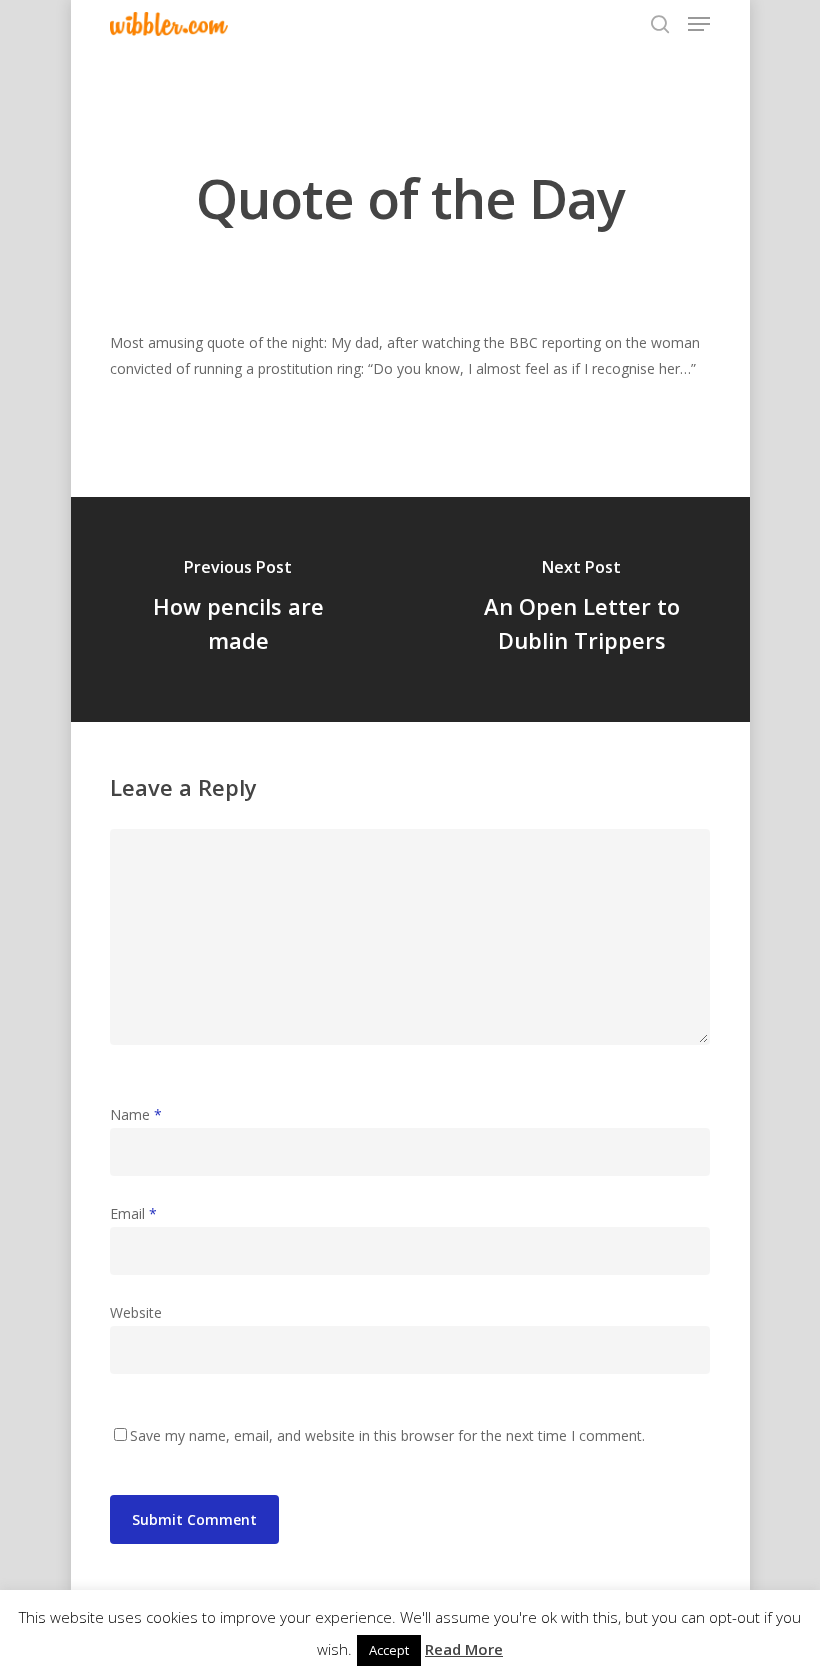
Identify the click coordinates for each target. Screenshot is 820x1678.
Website (136, 1312)
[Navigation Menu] (699, 24)
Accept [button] (389, 1650)
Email (133, 1213)
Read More (464, 1649)
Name (136, 1114)
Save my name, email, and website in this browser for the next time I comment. (387, 1435)
